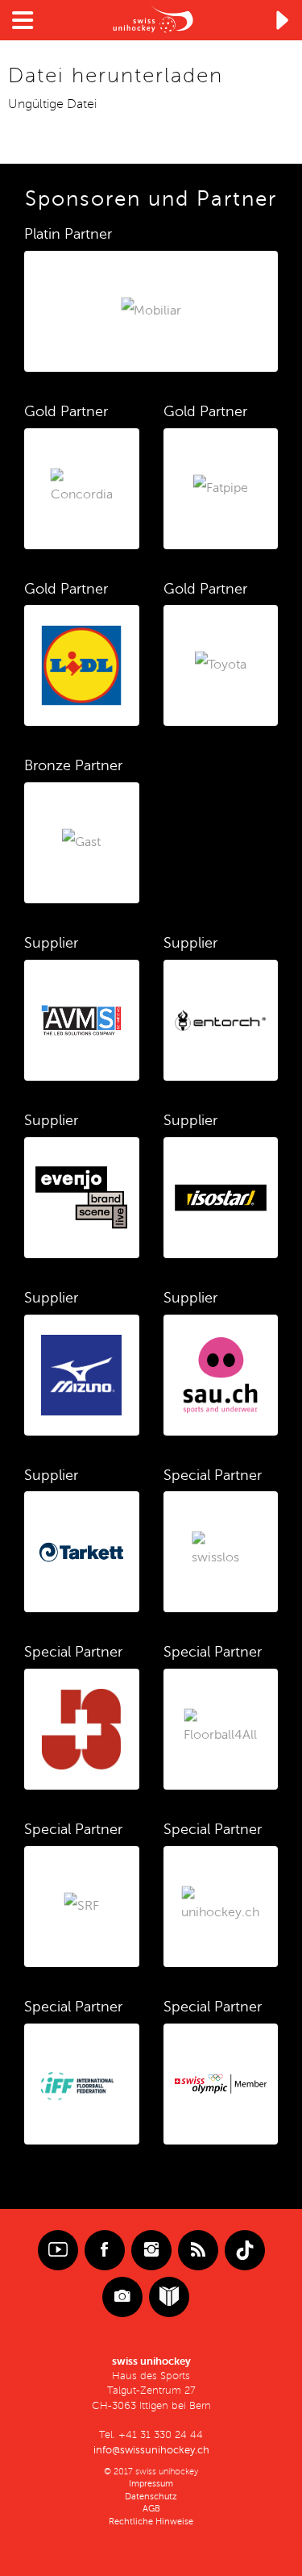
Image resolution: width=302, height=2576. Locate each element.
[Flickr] (122, 2297)
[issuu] (169, 2297)
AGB (151, 2509)
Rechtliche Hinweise (151, 2522)
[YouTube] (58, 2250)
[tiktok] (245, 2250)
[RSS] (198, 2250)
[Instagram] (151, 2250)
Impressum (151, 2484)
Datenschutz (151, 2497)
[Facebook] (105, 2250)
